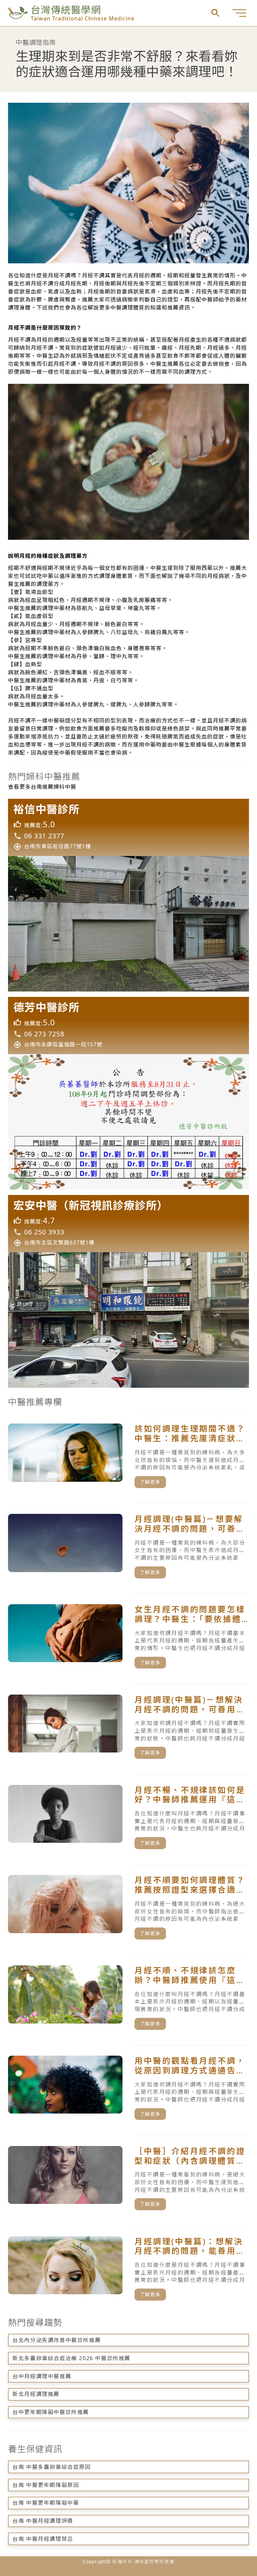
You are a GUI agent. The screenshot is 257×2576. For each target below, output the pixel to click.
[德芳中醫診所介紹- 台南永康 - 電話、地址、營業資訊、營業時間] (128, 1093)
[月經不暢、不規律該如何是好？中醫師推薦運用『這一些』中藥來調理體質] (128, 1817)
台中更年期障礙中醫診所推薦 (51, 2412)
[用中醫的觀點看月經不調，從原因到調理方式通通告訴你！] (128, 2088)
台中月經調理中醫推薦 (42, 2376)
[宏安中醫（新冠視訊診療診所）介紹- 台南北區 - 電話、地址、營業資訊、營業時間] (128, 1291)
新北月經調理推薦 (36, 2394)
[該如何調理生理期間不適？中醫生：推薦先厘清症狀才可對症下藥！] (128, 1456)
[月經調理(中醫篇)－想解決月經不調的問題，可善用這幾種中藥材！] (128, 1727)
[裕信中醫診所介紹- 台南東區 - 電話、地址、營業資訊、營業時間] (128, 895)
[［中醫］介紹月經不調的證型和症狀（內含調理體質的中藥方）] (128, 2178)
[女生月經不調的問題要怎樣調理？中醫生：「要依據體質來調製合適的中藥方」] (128, 1636)
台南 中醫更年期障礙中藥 (46, 2503)
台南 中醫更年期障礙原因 (46, 2485)
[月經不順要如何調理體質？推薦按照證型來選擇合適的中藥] (128, 1907)
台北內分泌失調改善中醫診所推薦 (57, 2340)
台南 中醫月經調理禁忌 (43, 2539)
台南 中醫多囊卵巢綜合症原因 (52, 2467)
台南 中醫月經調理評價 (43, 2521)
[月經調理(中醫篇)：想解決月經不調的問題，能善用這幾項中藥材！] (128, 2268)
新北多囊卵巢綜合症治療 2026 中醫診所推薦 (71, 2358)
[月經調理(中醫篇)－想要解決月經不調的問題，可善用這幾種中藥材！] (128, 1546)
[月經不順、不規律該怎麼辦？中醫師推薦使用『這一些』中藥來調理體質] (128, 1997)
